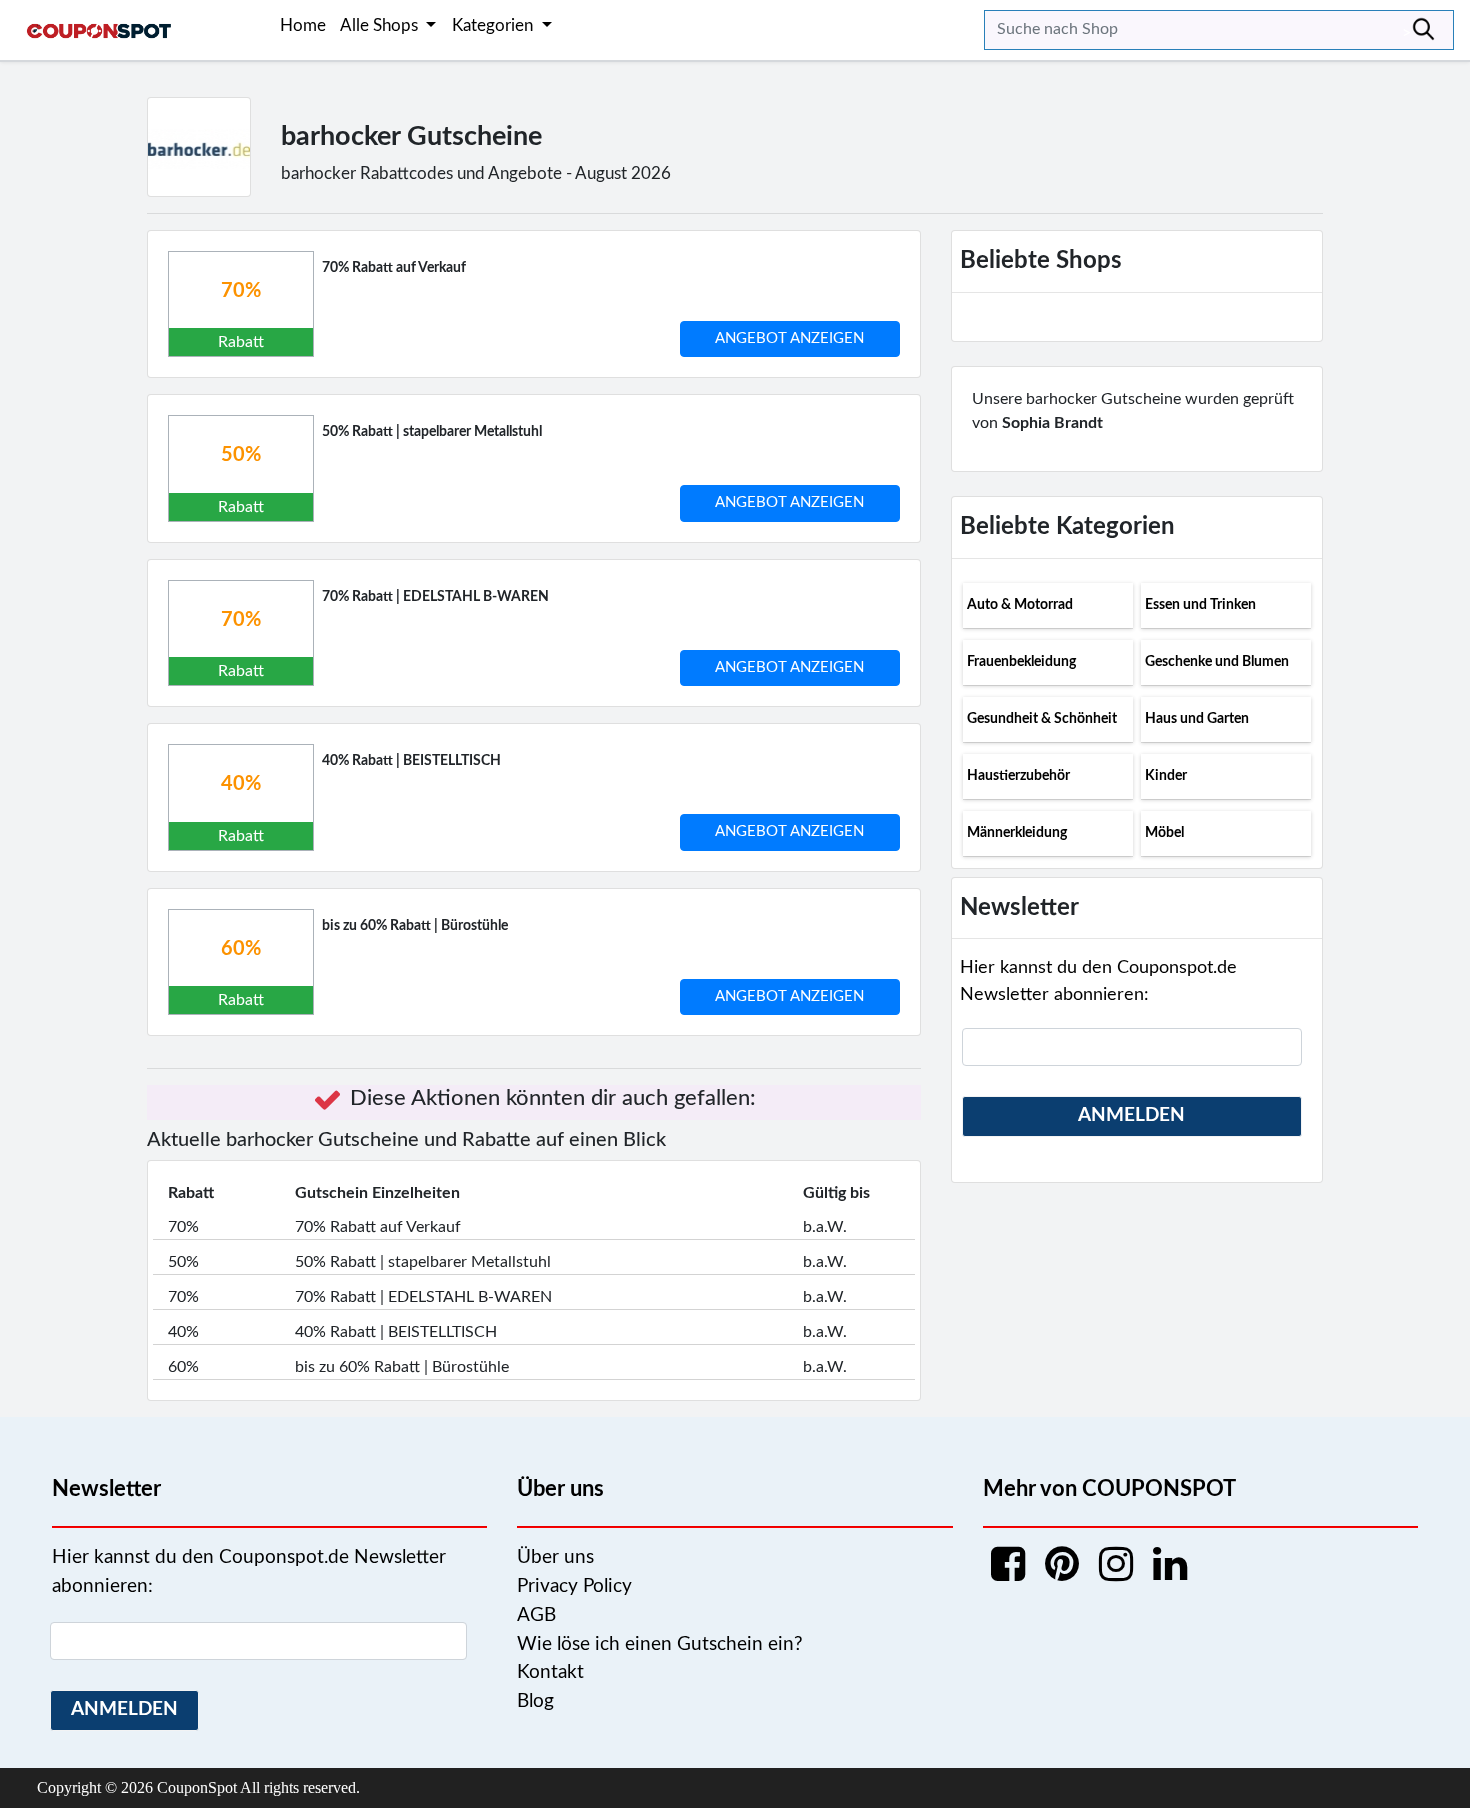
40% (241, 784)
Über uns (555, 1557)
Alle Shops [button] (381, 25)
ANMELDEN (1131, 1115)
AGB (536, 1615)
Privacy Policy (574, 1586)
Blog (535, 1701)
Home (303, 25)
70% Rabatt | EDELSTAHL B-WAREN (435, 597)
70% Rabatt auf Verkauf (394, 268)
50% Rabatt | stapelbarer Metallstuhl (432, 432)
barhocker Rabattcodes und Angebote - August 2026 (476, 173)
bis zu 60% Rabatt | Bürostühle (415, 926)
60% (241, 949)
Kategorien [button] (494, 25)
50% (241, 455)
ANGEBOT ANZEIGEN (789, 338)
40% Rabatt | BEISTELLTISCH (411, 761)
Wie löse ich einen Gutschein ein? (660, 1644)
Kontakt (550, 1672)
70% (241, 291)
